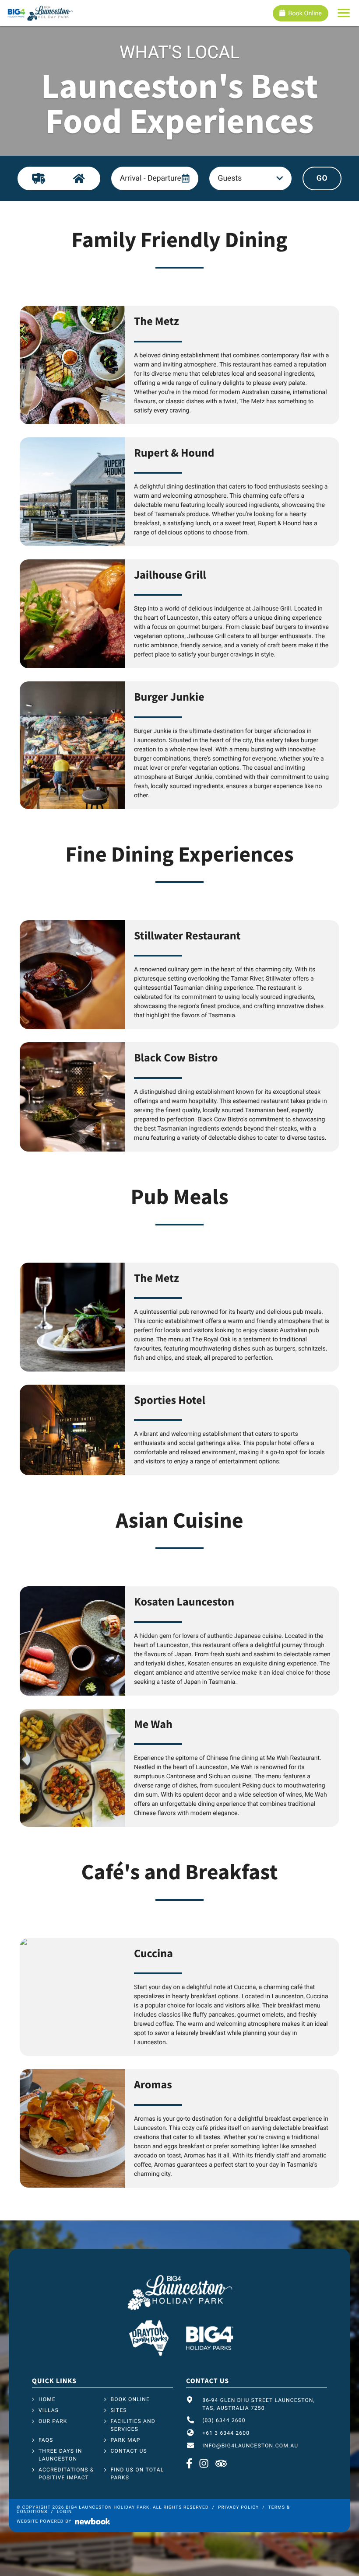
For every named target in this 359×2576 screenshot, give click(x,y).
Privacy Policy (238, 2508)
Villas (49, 2410)
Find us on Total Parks (137, 2474)
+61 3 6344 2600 (226, 2433)
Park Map (126, 2440)
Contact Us (129, 2451)
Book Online (305, 13)
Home (47, 2399)
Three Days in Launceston (60, 2455)
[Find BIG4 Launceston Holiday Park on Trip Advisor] (221, 2464)
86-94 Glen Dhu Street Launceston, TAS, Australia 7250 (259, 2404)
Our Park (53, 2421)
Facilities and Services (133, 2425)
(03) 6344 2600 (224, 2420)
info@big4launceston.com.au (250, 2446)
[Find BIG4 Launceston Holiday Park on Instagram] (204, 2464)
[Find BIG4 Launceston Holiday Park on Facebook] (190, 2464)
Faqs (46, 2440)
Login (65, 2512)
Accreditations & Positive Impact (66, 2474)
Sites (119, 2410)
